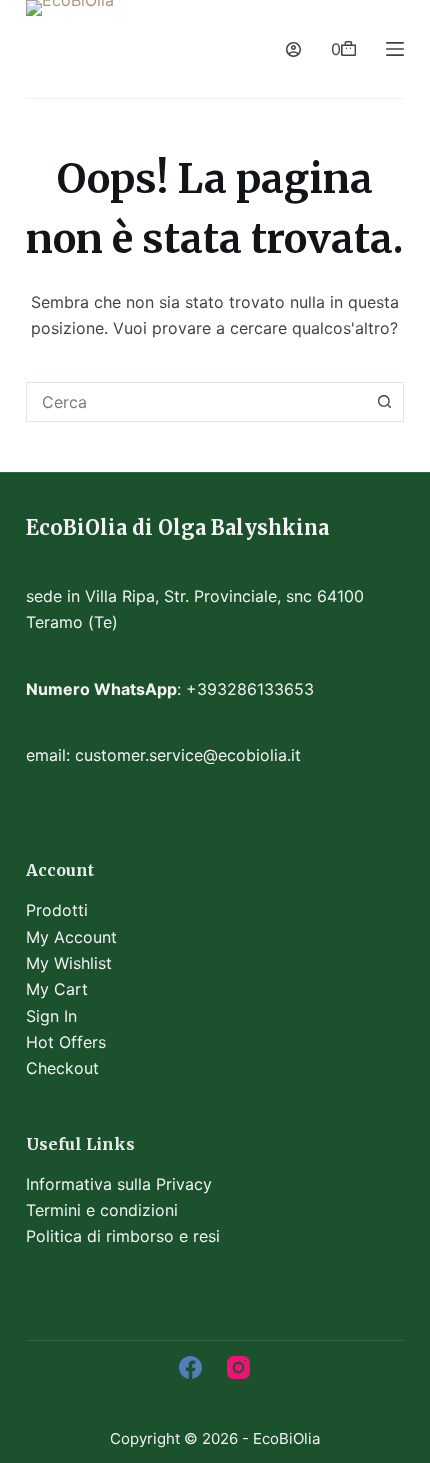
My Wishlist (69, 963)
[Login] (293, 49)
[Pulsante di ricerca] (384, 402)
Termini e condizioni (102, 1210)
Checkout (62, 1068)
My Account (71, 937)
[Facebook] (190, 1367)
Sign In (51, 1016)
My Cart (57, 989)
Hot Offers (66, 1042)
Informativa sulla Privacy (119, 1184)
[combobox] (196, 402)
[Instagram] (238, 1367)
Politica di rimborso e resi (123, 1236)
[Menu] (395, 49)
